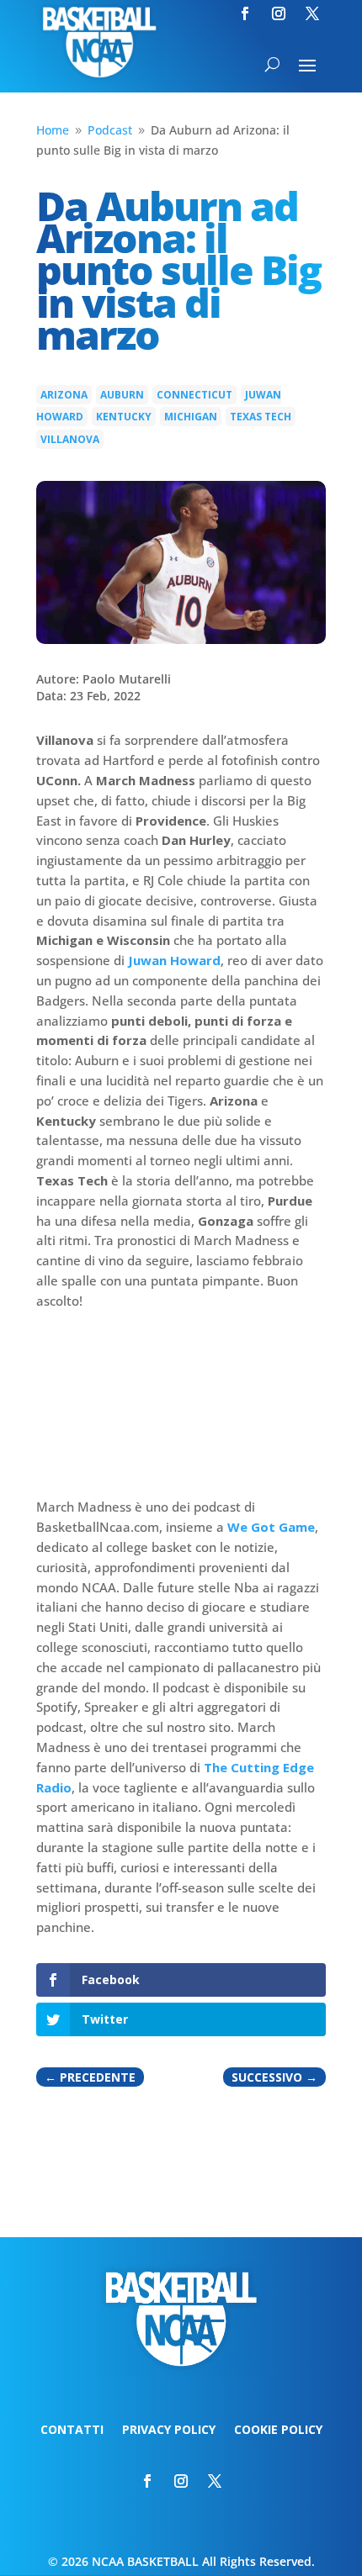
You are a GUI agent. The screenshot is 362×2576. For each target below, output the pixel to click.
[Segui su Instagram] (279, 13)
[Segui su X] (312, 13)
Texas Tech (261, 417)
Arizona (64, 395)
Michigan (191, 417)
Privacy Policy (169, 2431)
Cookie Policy (278, 2431)
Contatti (72, 2431)
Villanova (70, 439)
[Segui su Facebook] (245, 13)
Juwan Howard (174, 960)
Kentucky (124, 417)
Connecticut (194, 395)
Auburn (122, 395)
